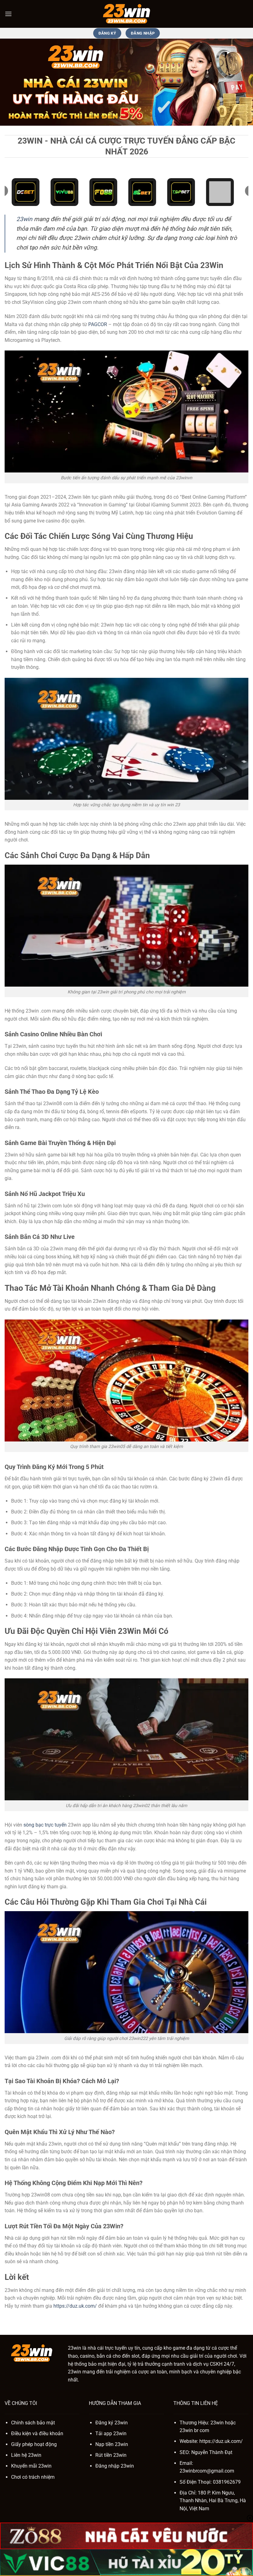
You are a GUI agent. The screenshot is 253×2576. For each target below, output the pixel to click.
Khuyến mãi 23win (31, 2466)
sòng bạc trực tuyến (45, 1825)
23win (24, 219)
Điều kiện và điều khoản (37, 2433)
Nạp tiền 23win (112, 2444)
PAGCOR (98, 324)
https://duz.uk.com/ (75, 2306)
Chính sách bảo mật (33, 2423)
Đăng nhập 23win (115, 2466)
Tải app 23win (111, 2433)
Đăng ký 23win (112, 2423)
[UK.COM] (126, 14)
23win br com (194, 2430)
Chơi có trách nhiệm (33, 2477)
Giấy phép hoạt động (34, 2444)
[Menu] (8, 14)
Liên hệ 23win (26, 2455)
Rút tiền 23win (111, 2455)
